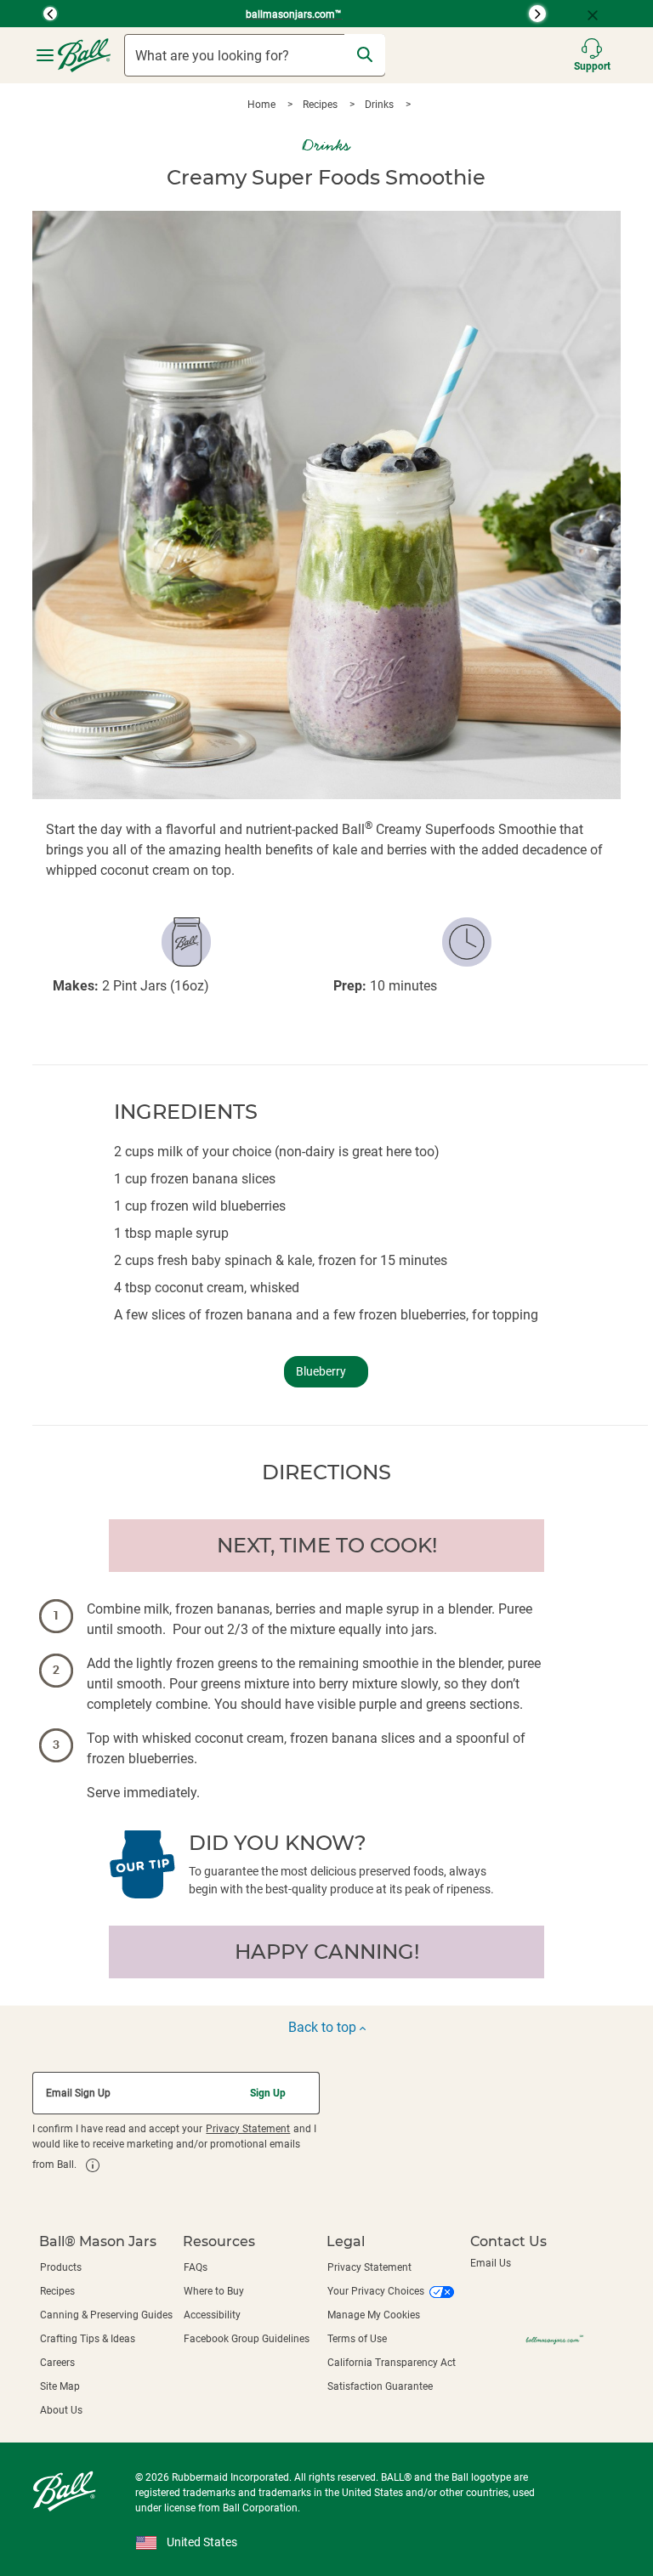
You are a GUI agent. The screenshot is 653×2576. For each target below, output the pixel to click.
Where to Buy (214, 2291)
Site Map (60, 2386)
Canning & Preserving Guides (106, 2315)
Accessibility (212, 2315)
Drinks (380, 105)
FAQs (196, 2267)
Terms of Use (357, 2339)
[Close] (599, 14)
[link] (93, 2165)
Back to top (324, 2027)
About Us (61, 2410)
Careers (57, 2363)
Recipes (321, 105)
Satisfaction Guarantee (380, 2386)
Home (263, 105)
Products (61, 2267)
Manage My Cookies (374, 2315)
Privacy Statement (248, 2129)
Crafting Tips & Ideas (88, 2339)
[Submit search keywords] (365, 54)
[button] (29, 14)
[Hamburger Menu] (45, 56)
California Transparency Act (392, 2363)
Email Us (491, 2263)
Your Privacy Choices (376, 2291)
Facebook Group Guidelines (247, 2339)
